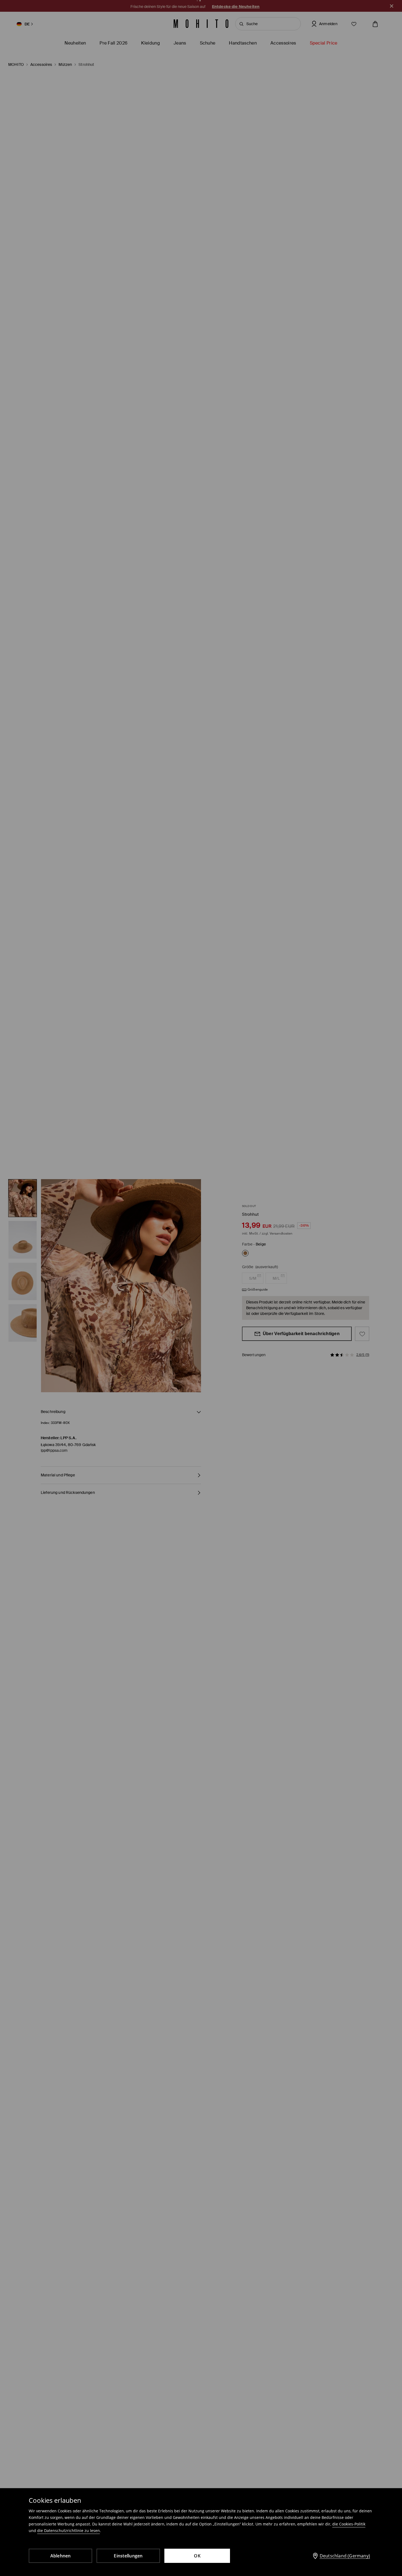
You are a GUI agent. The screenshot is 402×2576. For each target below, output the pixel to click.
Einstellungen (128, 2556)
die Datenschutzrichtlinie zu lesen (69, 2531)
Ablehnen (61, 2556)
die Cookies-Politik (349, 2524)
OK (197, 2556)
